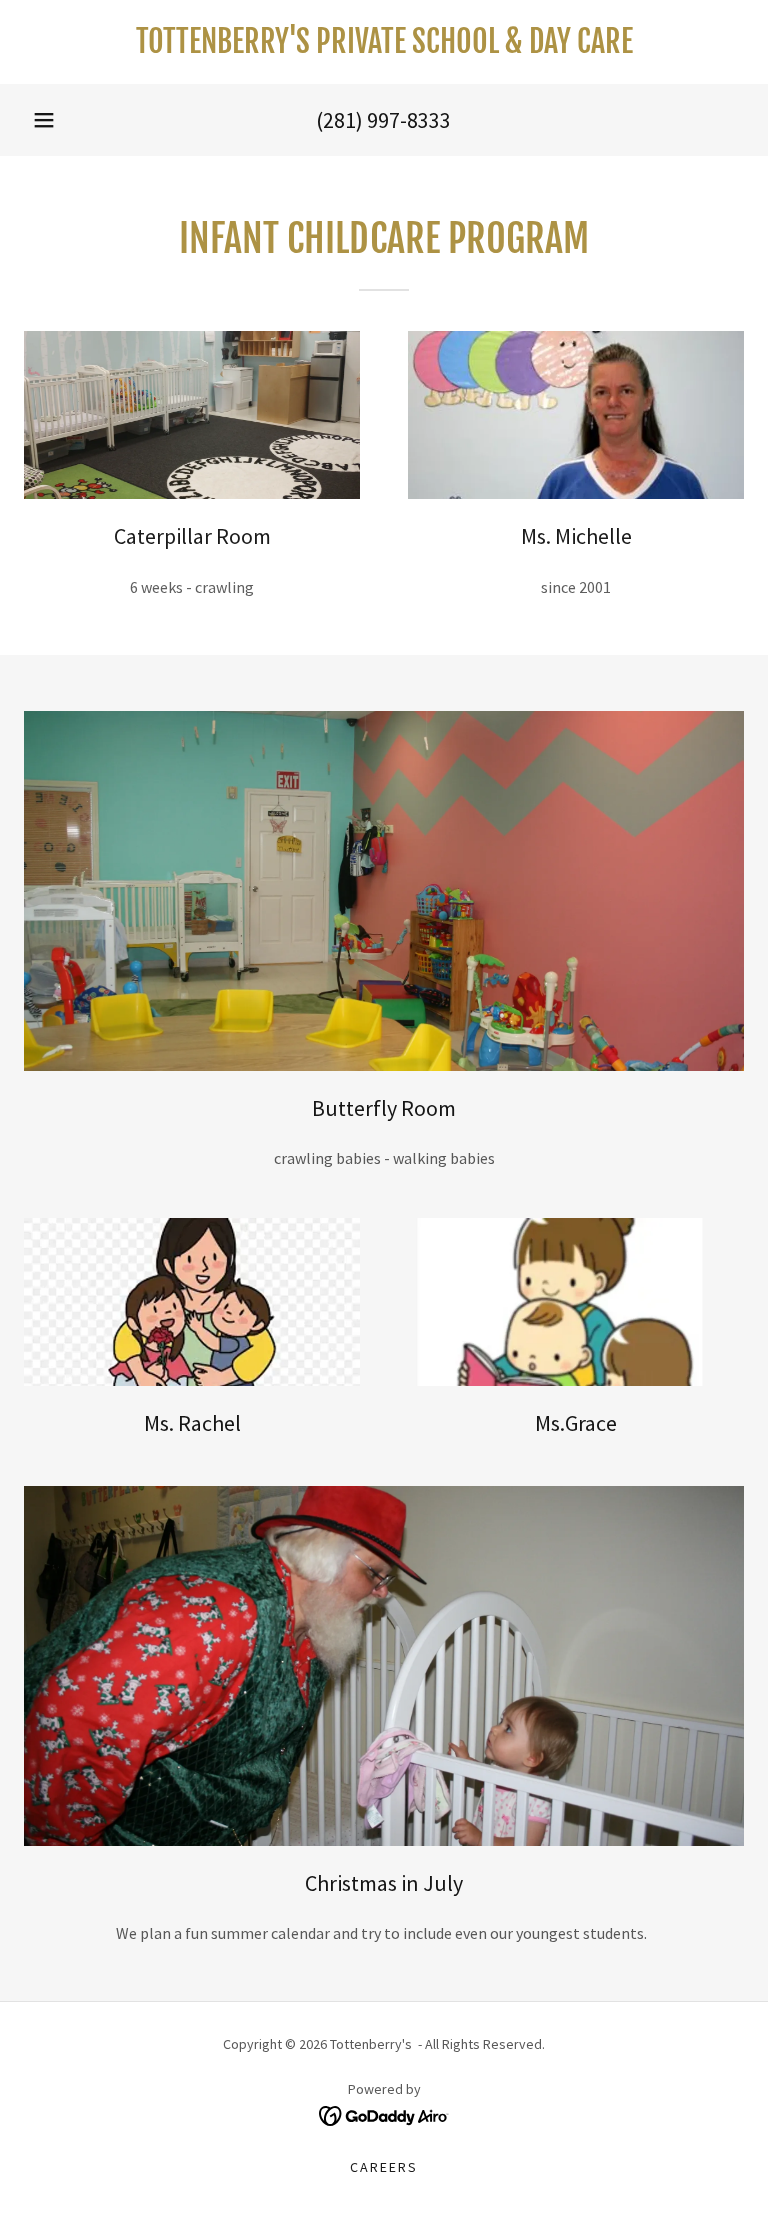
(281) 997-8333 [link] (383, 120)
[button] (44, 120)
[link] (384, 47)
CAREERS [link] (384, 2167)
